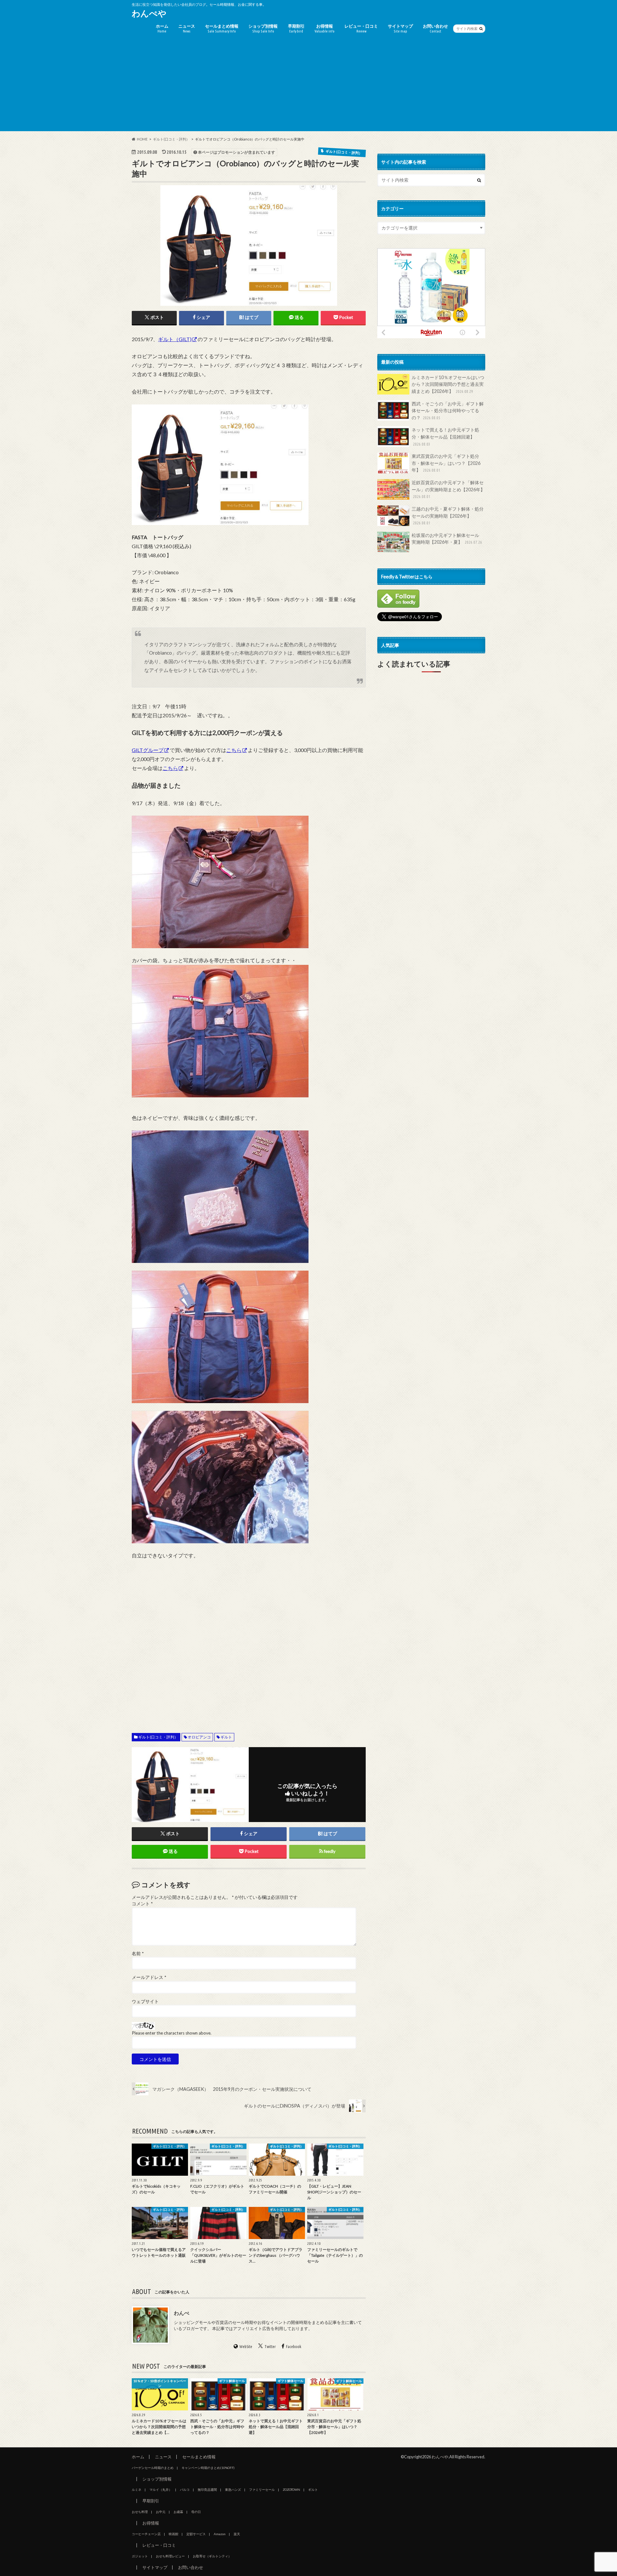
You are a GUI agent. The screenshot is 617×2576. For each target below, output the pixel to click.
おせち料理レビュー (170, 2556)
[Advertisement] (308, 86)
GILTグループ (148, 750)
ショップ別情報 (263, 28)
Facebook (294, 2346)
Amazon (220, 2534)
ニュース (187, 28)
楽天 (237, 2534)
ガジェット (140, 2556)
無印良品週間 (207, 2490)
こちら (234, 750)
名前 (138, 1954)
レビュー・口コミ (361, 28)
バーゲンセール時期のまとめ (153, 2468)
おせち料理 (140, 2512)
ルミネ (137, 2490)
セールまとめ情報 (222, 28)
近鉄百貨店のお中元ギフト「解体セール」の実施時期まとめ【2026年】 (448, 489)
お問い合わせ (435, 28)
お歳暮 (178, 2512)
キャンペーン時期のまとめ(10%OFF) (208, 2468)
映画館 (174, 2534)
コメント (142, 1904)
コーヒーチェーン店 (146, 2534)
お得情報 (325, 28)
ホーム (162, 28)
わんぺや (149, 13)
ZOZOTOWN (291, 2490)
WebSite (246, 2346)
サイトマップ (400, 28)
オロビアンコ (199, 1737)
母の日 (196, 2512)
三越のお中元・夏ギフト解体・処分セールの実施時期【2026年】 (448, 516)
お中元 (161, 2512)
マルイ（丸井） (161, 2490)
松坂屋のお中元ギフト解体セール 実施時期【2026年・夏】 (448, 539)
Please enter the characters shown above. (172, 2033)
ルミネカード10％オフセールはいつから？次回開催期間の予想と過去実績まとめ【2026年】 (448, 384)
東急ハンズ (233, 2490)
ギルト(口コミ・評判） (158, 1737)
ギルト (226, 1737)
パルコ (185, 2490)
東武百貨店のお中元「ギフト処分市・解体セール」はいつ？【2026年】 (446, 463)
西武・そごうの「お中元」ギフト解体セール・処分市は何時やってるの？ (448, 411)
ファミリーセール (262, 2490)
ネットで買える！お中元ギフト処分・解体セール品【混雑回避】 (445, 436)
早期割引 (296, 28)
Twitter (270, 2346)
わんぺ (182, 2313)
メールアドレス (149, 1977)
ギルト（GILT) (175, 339)
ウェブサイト (145, 2001)
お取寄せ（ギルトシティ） (212, 2556)
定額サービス (196, 2534)
